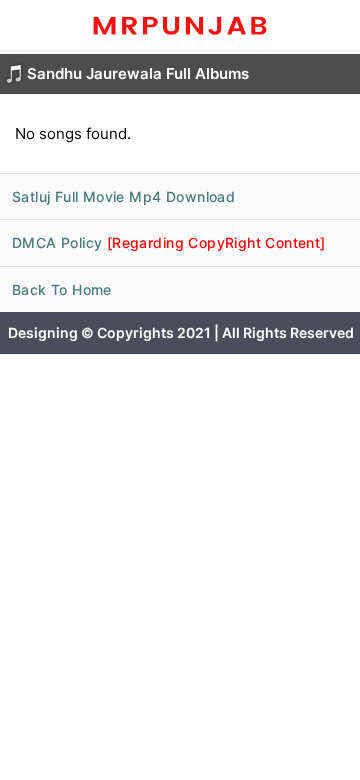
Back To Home (62, 289)
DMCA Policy (169, 242)
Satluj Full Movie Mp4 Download (123, 196)
